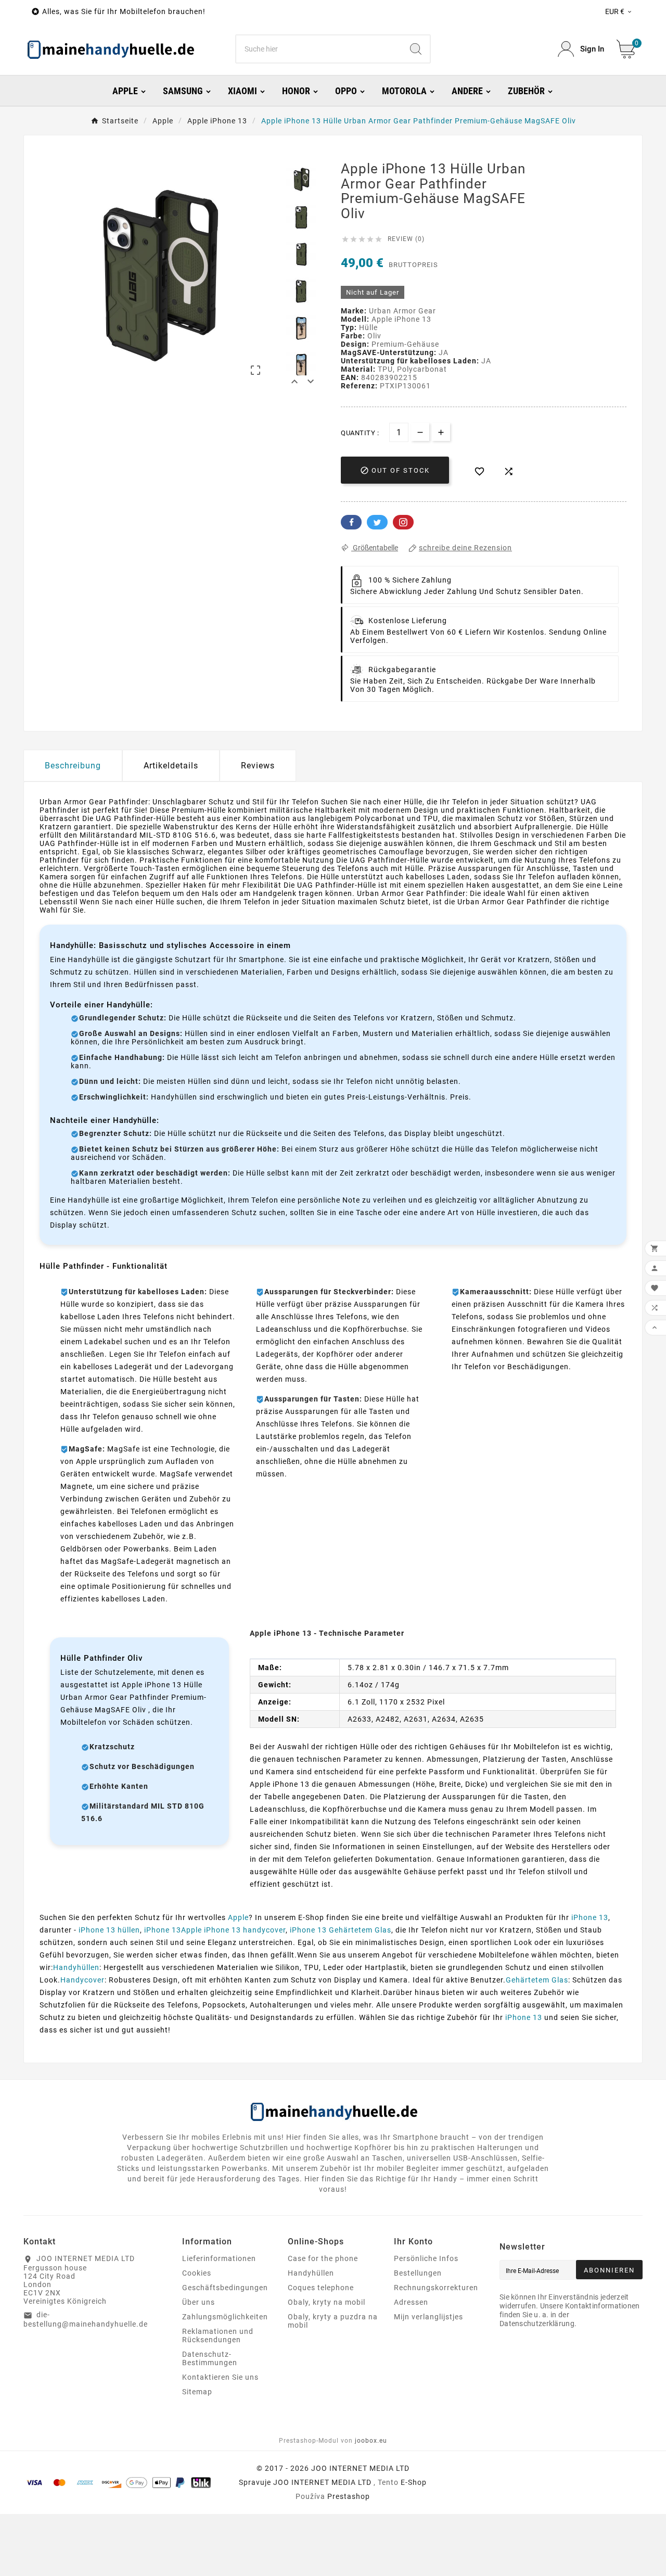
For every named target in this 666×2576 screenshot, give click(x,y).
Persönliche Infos (426, 2258)
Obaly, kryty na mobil (326, 2302)
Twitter (377, 522)
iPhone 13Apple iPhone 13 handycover (215, 1930)
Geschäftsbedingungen (225, 2288)
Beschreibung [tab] (73, 766)
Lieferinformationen (219, 2258)
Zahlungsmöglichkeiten (225, 2317)
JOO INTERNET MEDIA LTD (322, 2482)
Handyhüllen (76, 1967)
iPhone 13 (590, 1917)
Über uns (198, 2302)
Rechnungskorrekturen (436, 2288)
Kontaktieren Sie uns (220, 2377)
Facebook (351, 522)
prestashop (349, 2496)
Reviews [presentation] (258, 766)
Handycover (82, 1980)
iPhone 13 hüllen (109, 1930)
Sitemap (197, 2392)
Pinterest (403, 522)
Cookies (197, 2273)
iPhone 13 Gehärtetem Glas (341, 1930)
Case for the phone (323, 2258)
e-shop (414, 2482)
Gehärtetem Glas (537, 1980)
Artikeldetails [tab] (171, 766)
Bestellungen (418, 2273)
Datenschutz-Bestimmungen (210, 2358)
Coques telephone (321, 2288)
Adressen (411, 2302)
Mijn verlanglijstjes (428, 2317)
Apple (238, 1917)
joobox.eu (371, 2441)
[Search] (416, 49)
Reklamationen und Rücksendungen (218, 2335)
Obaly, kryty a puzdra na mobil (333, 2321)
